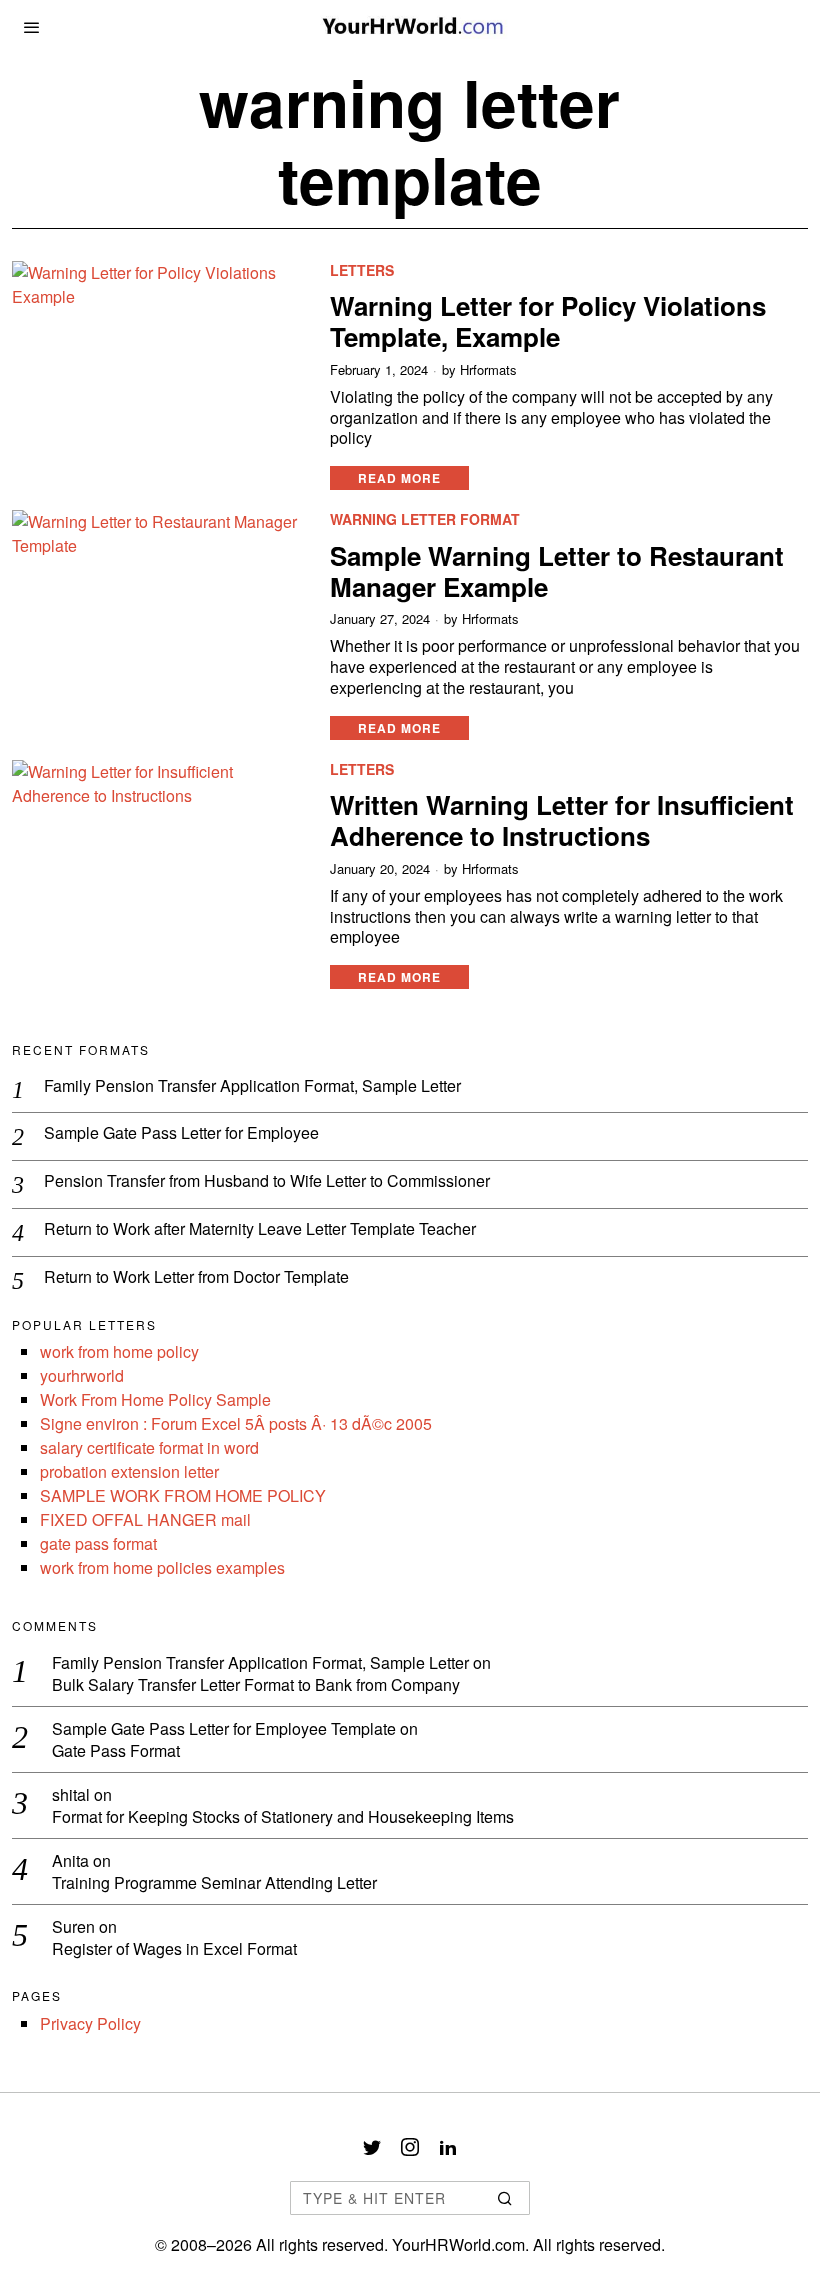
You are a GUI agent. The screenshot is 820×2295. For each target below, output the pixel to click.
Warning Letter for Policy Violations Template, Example (548, 321)
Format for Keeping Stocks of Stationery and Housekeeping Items (283, 1817)
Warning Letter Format (425, 519)
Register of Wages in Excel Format (174, 1949)
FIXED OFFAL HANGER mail (145, 1519)
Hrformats (488, 370)
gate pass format (98, 1543)
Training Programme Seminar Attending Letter (214, 1883)
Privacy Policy (90, 2023)
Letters (362, 270)
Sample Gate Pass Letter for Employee (181, 1133)
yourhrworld (82, 1375)
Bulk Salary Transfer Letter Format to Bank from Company (256, 1685)
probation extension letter (129, 1471)
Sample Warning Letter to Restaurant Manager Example (557, 571)
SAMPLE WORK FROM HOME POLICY (183, 1495)
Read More (399, 478)
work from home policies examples (162, 1567)
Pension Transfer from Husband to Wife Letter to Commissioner (267, 1181)
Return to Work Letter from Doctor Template (196, 1277)
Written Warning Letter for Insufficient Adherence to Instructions (562, 820)
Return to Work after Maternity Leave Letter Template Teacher (260, 1229)
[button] (506, 2198)
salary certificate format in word (149, 1447)
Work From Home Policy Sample (155, 1399)
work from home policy (119, 1351)
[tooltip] (372, 2147)
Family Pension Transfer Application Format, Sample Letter (252, 1086)
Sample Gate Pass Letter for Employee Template (224, 1728)
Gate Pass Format (116, 1751)
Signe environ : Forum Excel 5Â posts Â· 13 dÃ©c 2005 (236, 1423)
